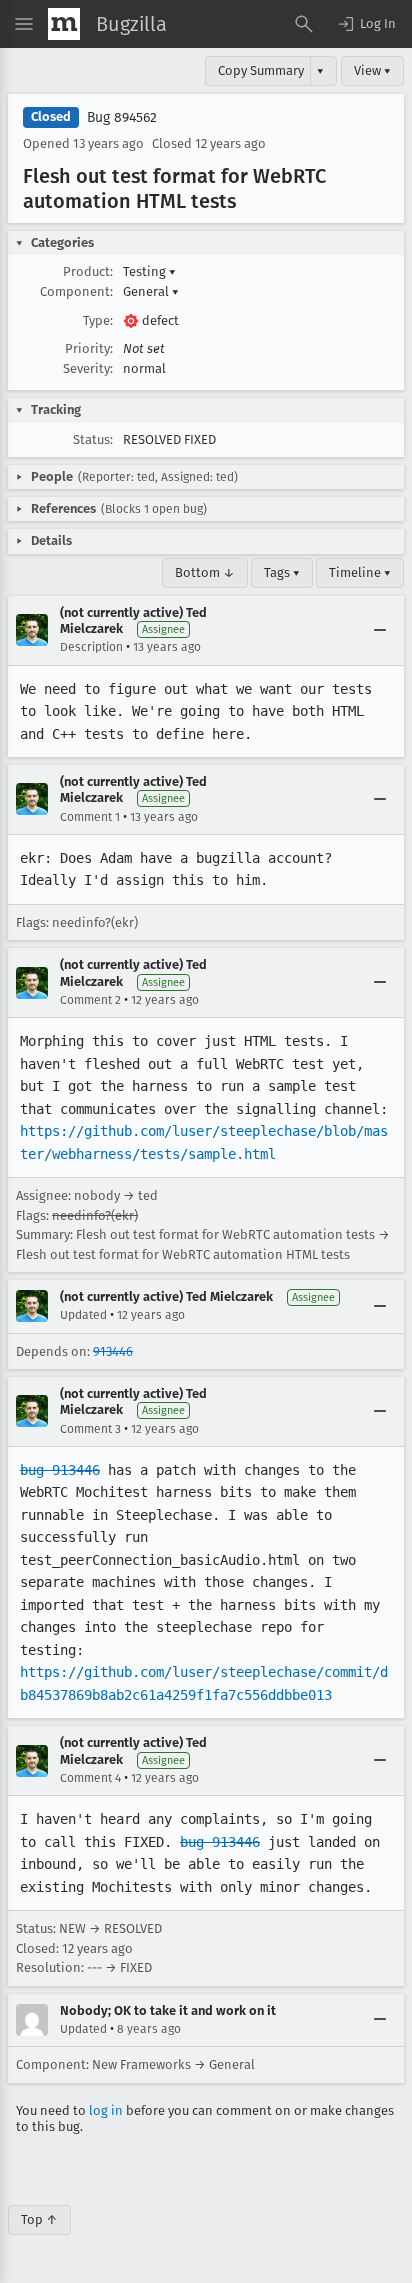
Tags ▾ (282, 572)
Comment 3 (90, 1429)
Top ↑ (39, 2219)
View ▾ (372, 70)
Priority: (89, 348)
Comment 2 (90, 1000)
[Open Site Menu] (24, 24)
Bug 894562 (122, 117)
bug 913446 (60, 1470)
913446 (113, 1351)
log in (106, 2110)
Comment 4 (90, 1778)
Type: (98, 320)
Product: (88, 271)
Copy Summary (261, 70)
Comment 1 (90, 817)
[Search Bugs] (304, 24)
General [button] (151, 291)
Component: (76, 291)
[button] (366, 24)
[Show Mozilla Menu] (64, 24)
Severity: (88, 368)
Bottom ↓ (205, 572)
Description (91, 647)
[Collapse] (380, 630)
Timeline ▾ (360, 572)
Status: (93, 439)
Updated (83, 1315)
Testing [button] (149, 271)
